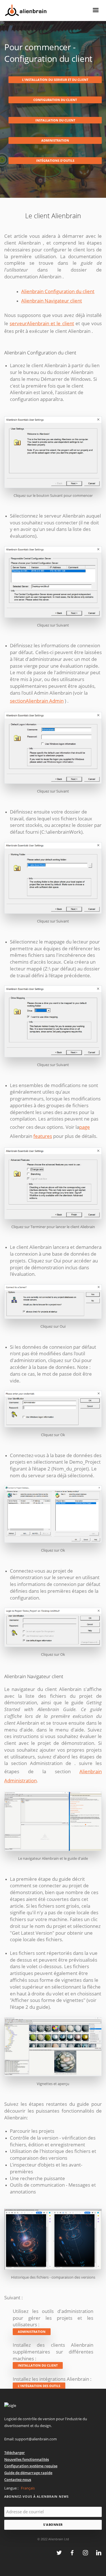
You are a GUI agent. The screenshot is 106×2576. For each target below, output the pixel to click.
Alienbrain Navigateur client (52, 301)
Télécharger (15, 2453)
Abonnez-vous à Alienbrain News (36, 2496)
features (43, 1136)
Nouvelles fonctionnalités (27, 2459)
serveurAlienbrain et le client (42, 323)
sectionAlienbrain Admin (37, 701)
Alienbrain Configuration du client (58, 291)
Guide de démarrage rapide (28, 2473)
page (85, 1127)
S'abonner (53, 2524)
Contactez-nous (18, 2480)
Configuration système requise (31, 2466)
